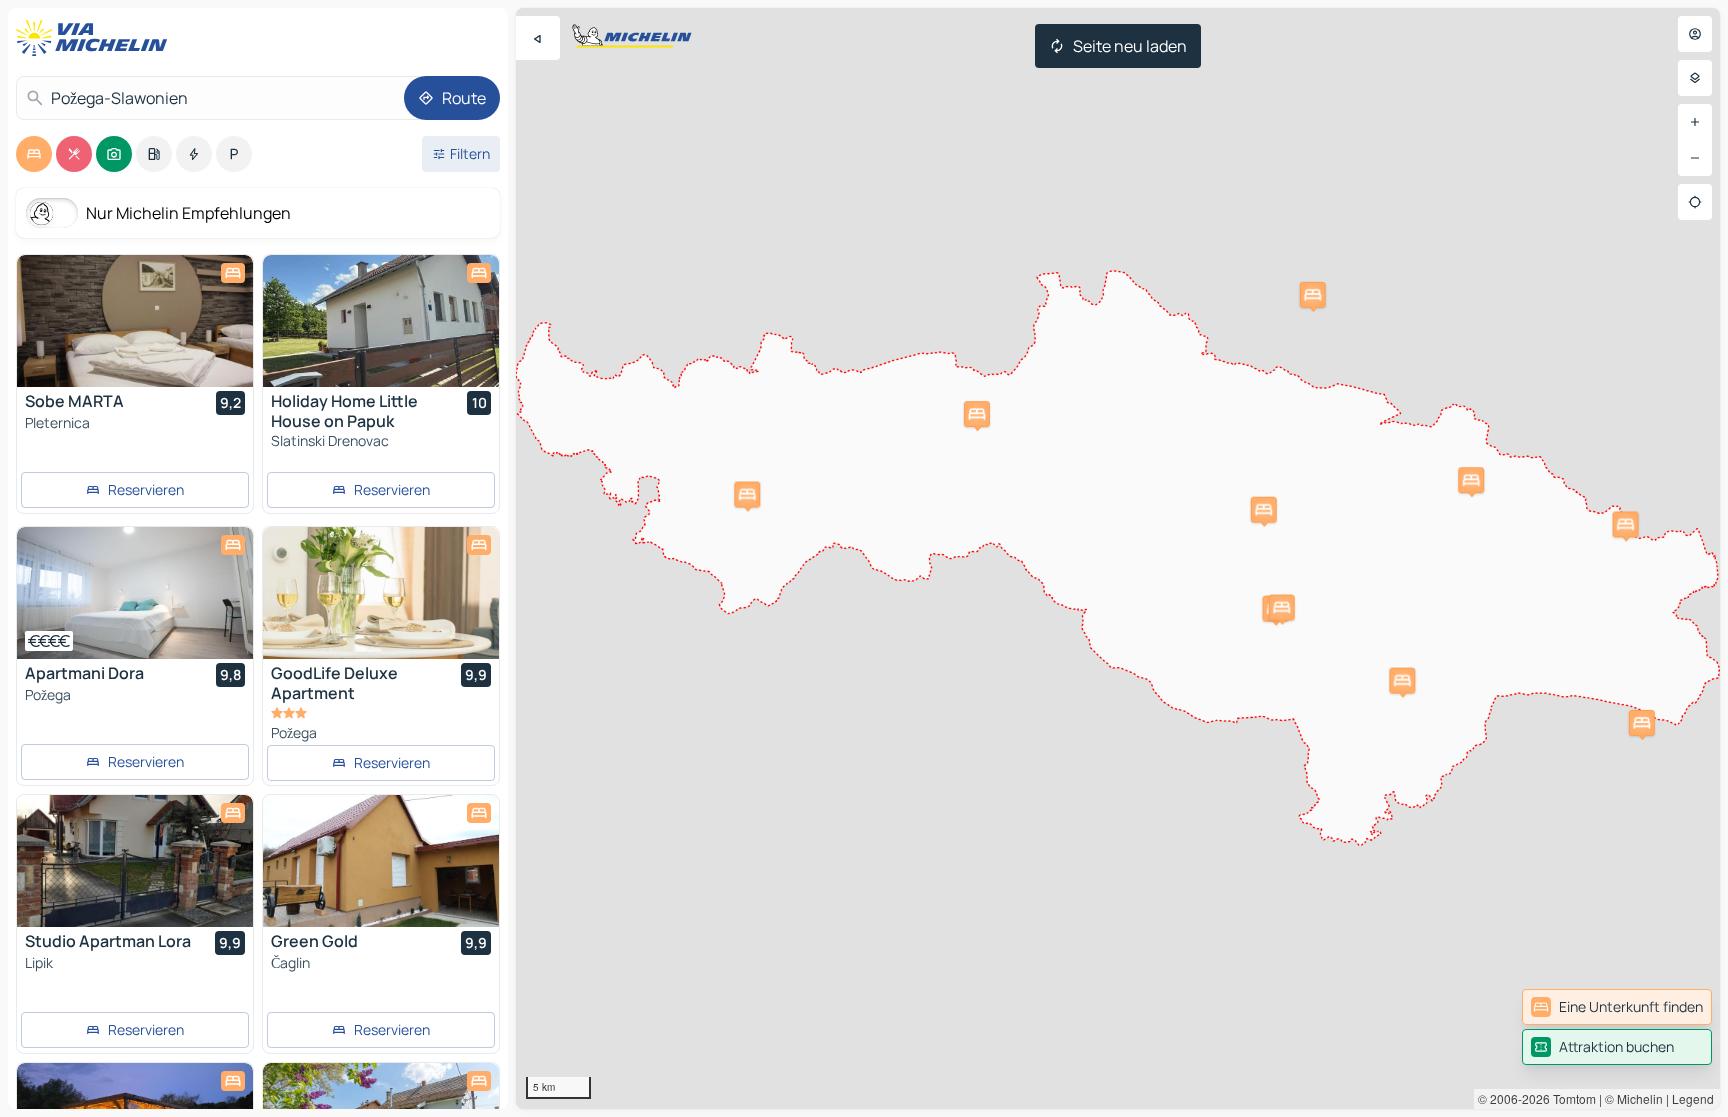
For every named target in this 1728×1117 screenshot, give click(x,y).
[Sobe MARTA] (135, 321)
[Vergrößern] (1695, 122)
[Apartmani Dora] (135, 593)
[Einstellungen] (1695, 78)
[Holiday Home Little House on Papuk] (381, 321)
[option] (34, 154)
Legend (1693, 1098)
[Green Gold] (381, 861)
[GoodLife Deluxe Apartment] (381, 593)
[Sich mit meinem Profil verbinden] (1695, 34)
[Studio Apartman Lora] (135, 861)
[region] (1118, 558)
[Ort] (1695, 202)
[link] (1617, 1007)
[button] (1402, 681)
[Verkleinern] (1695, 158)
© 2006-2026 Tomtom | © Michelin (1570, 1098)
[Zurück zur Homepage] (96, 38)
